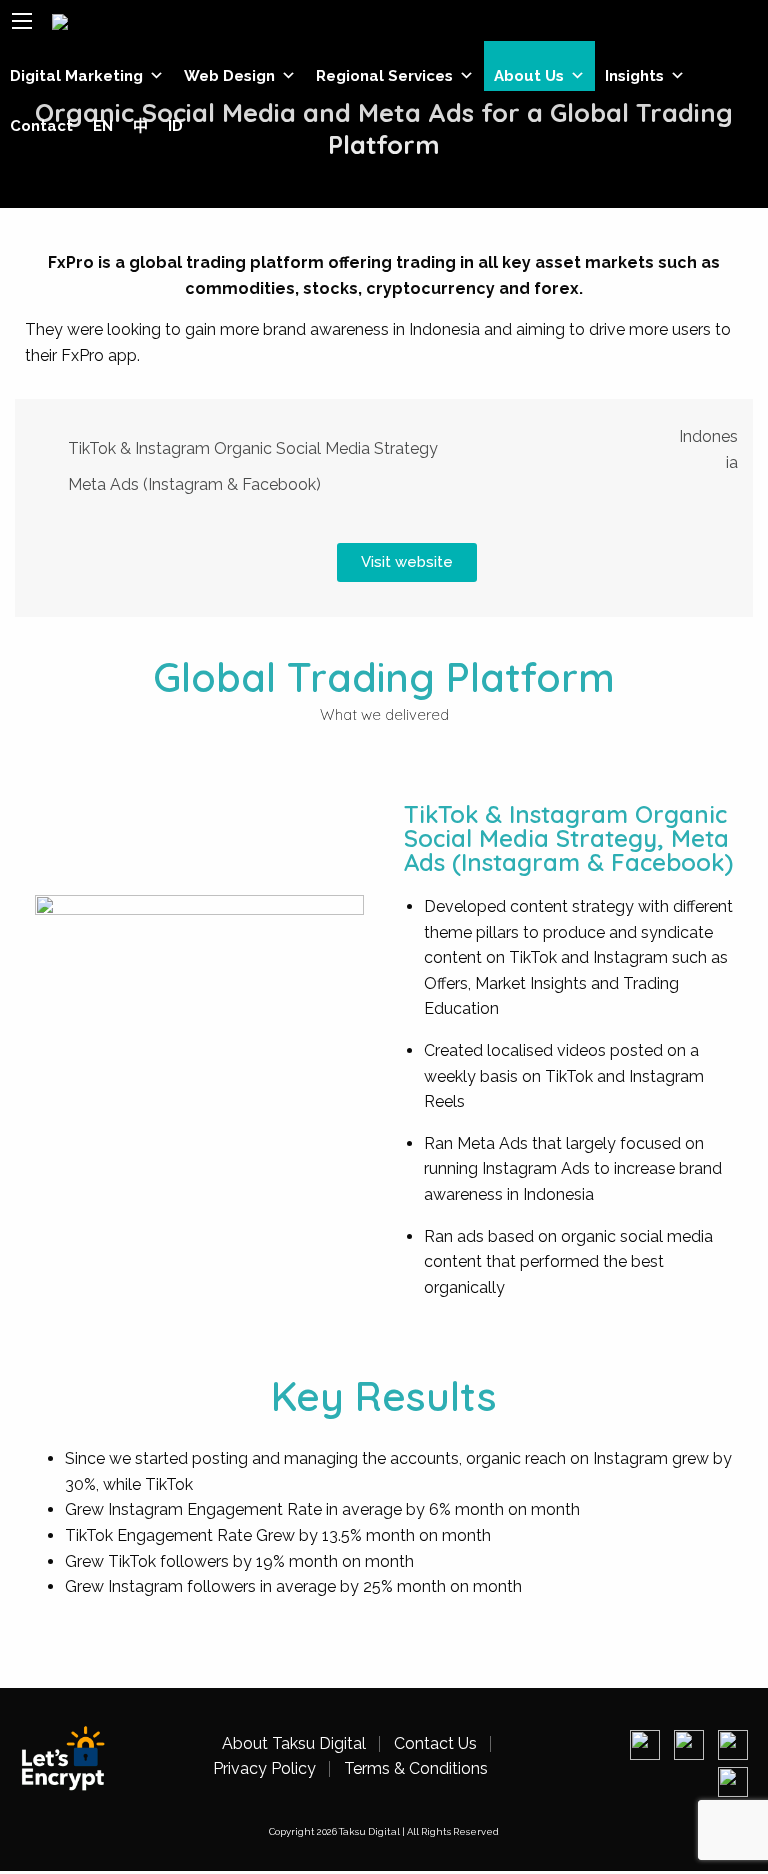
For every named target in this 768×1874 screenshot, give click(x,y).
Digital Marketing (76, 76)
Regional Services (384, 76)
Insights (634, 76)
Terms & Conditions (416, 1769)
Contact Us (435, 1744)
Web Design (229, 76)
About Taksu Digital (294, 1744)
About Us (529, 76)
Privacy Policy (264, 1769)
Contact (41, 126)
